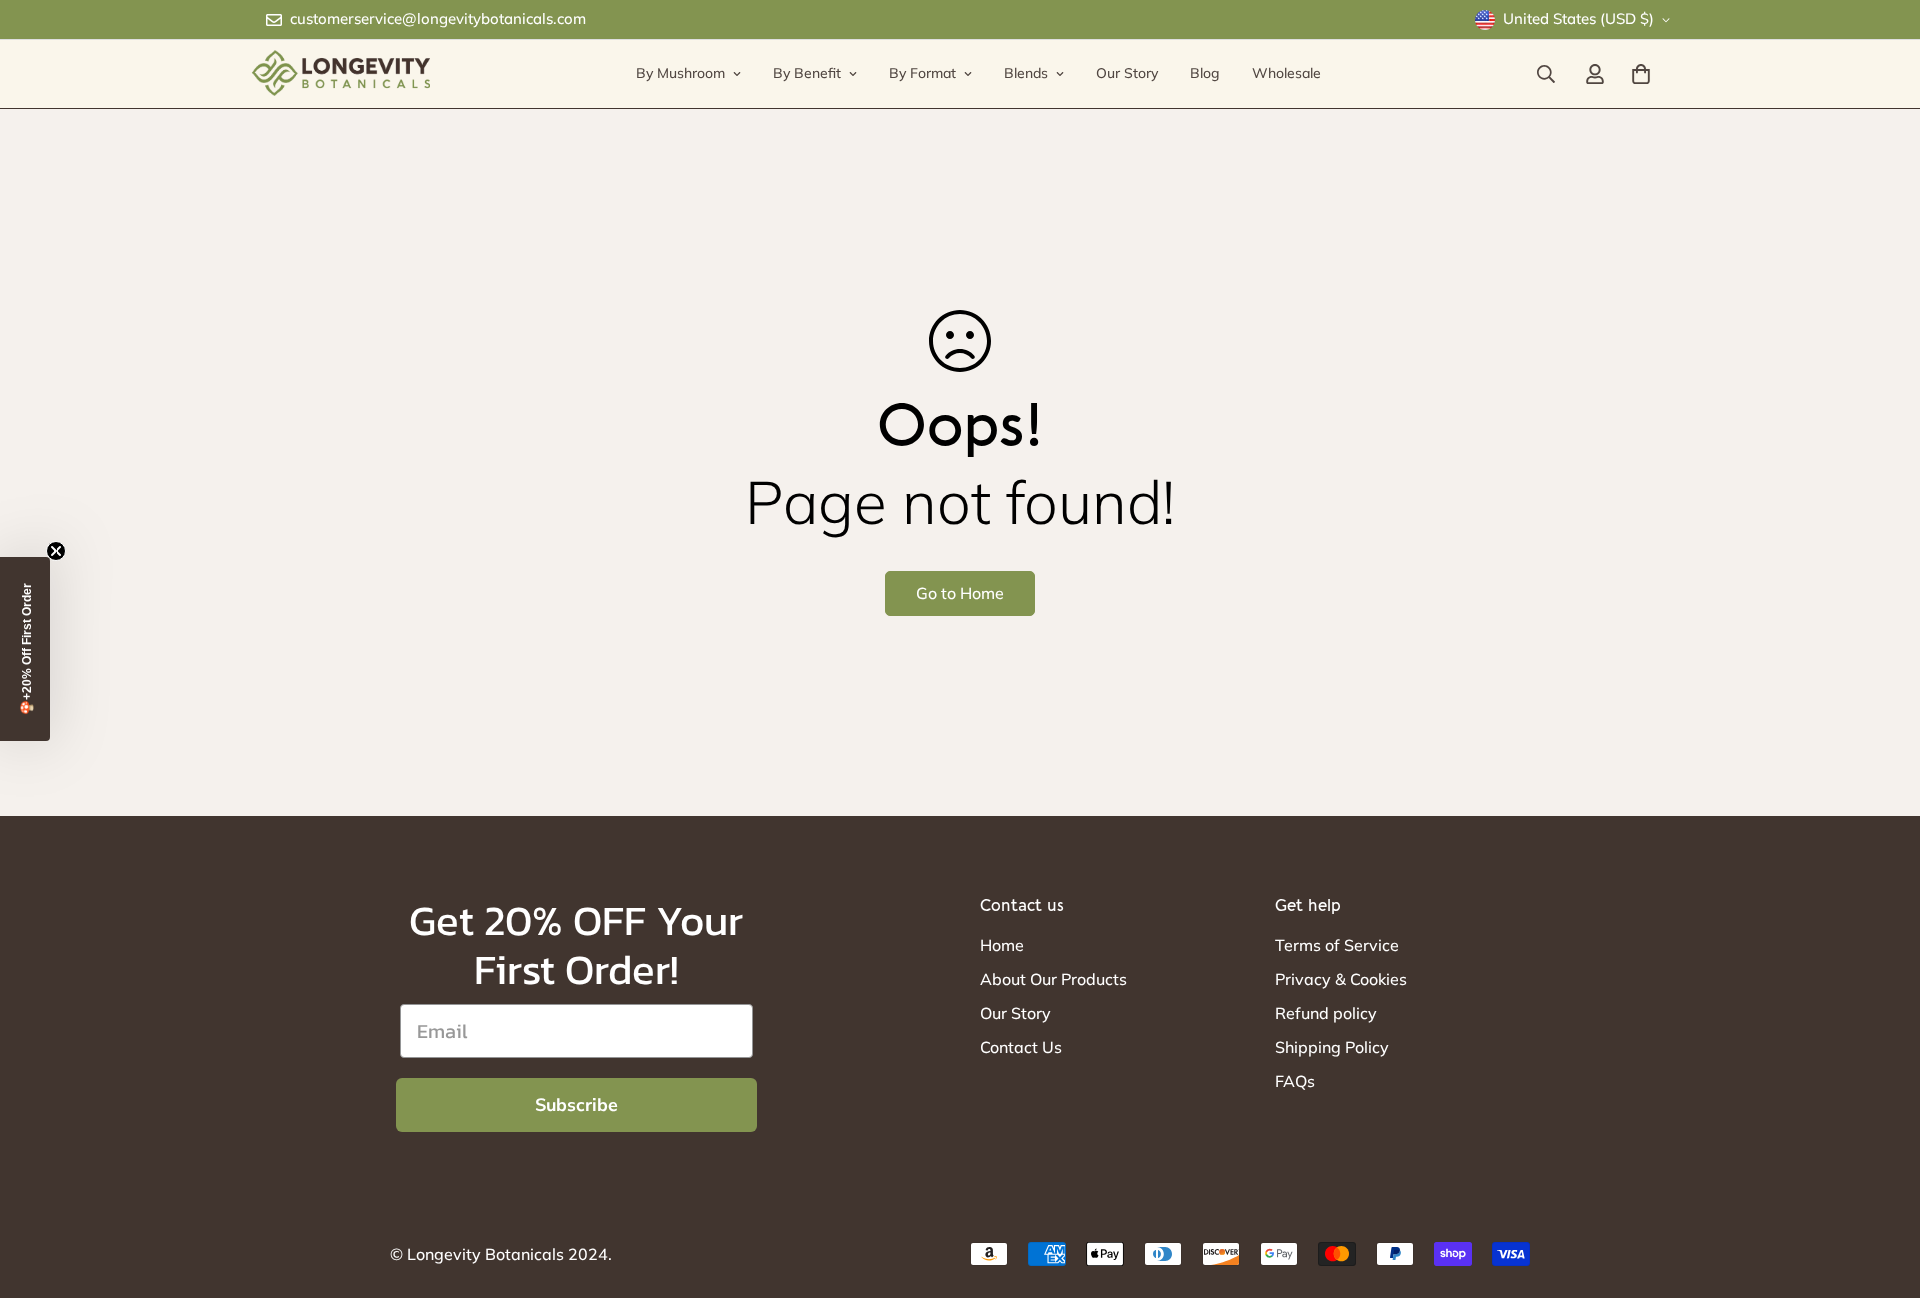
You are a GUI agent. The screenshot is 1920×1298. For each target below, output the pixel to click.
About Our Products (1053, 979)
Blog (1205, 73)
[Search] (1546, 74)
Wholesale (1286, 73)
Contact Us (1021, 1047)
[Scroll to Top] (1881, 1189)
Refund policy (1326, 1013)
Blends (1026, 73)
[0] (1641, 74)
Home (1002, 945)
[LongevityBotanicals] (340, 74)
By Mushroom (680, 73)
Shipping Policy (1332, 1047)
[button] (25, 649)
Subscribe (576, 1105)
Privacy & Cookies (1341, 979)
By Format (922, 73)
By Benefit (807, 73)
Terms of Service (1337, 945)
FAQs (1295, 1081)
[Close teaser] (56, 551)
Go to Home (960, 593)
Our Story (1127, 73)
